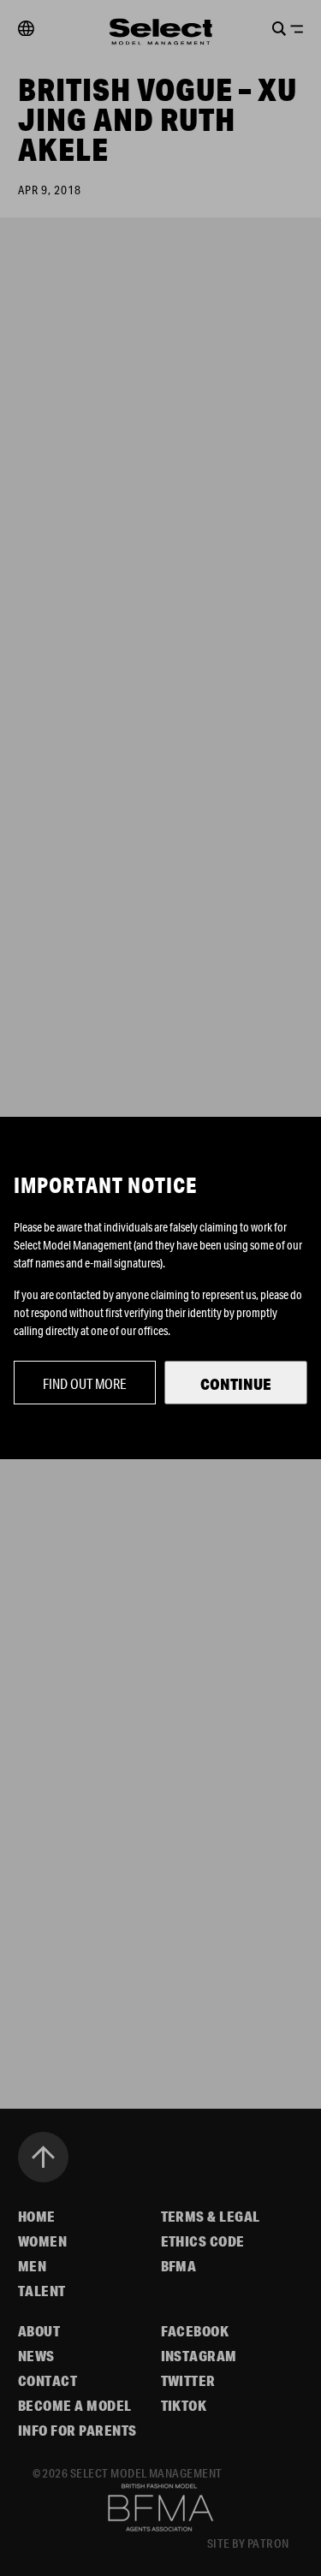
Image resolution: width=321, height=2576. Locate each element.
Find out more (85, 1383)
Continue (236, 1384)
